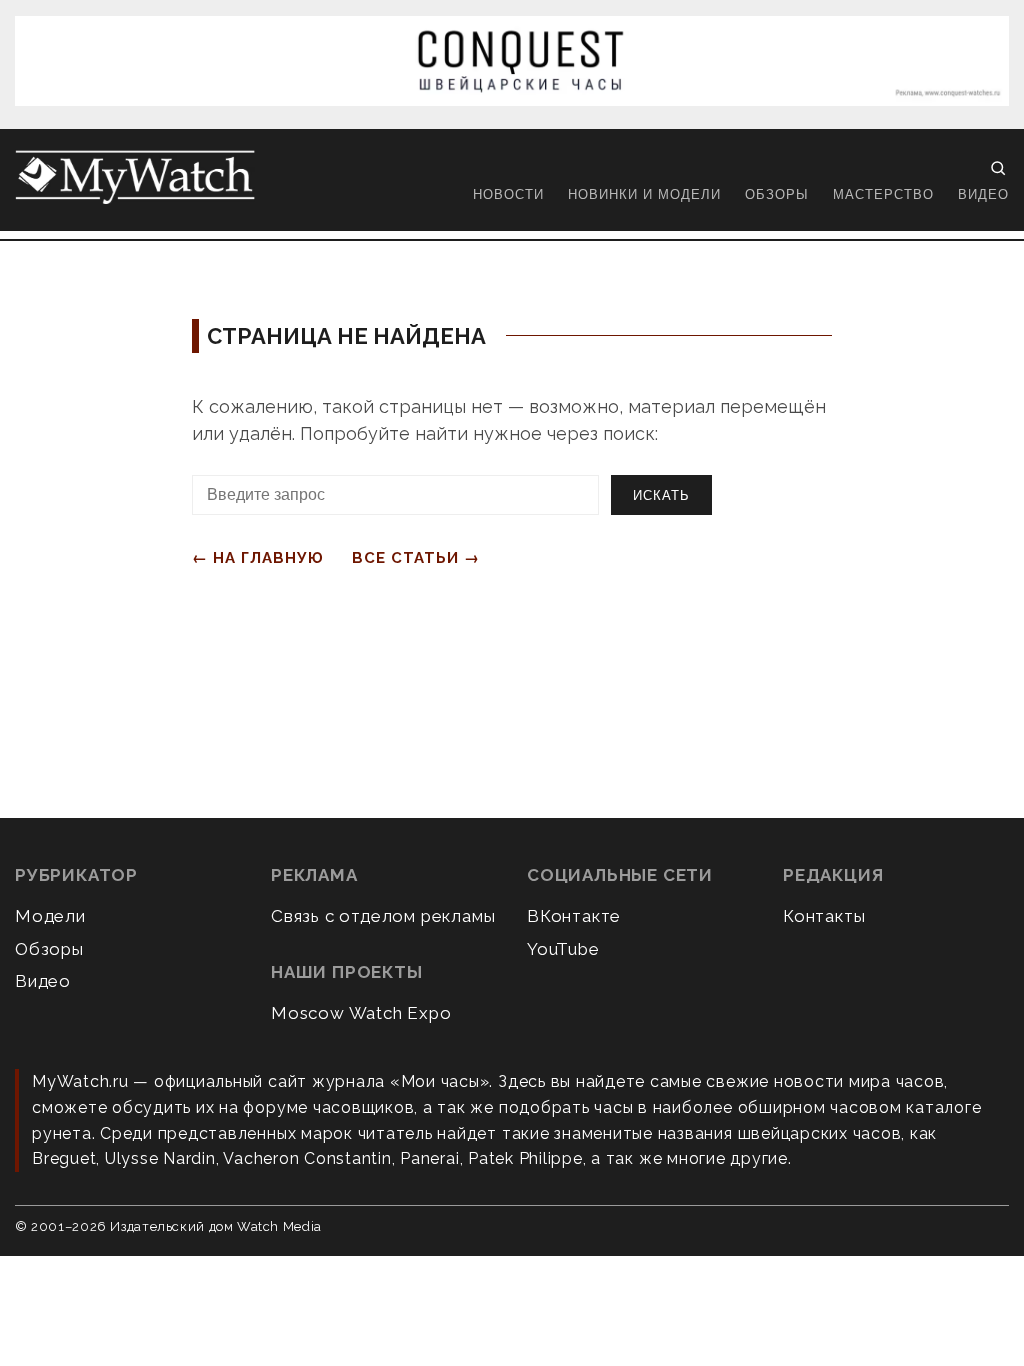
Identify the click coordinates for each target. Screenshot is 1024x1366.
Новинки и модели (644, 194)
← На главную (258, 558)
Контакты (824, 916)
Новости (508, 194)
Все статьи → (416, 558)
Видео (983, 194)
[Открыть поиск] (998, 168)
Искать (661, 495)
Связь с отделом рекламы (383, 916)
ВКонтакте (574, 916)
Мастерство (883, 194)
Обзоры (777, 194)
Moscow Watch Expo (361, 1013)
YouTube (563, 949)
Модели (50, 916)
